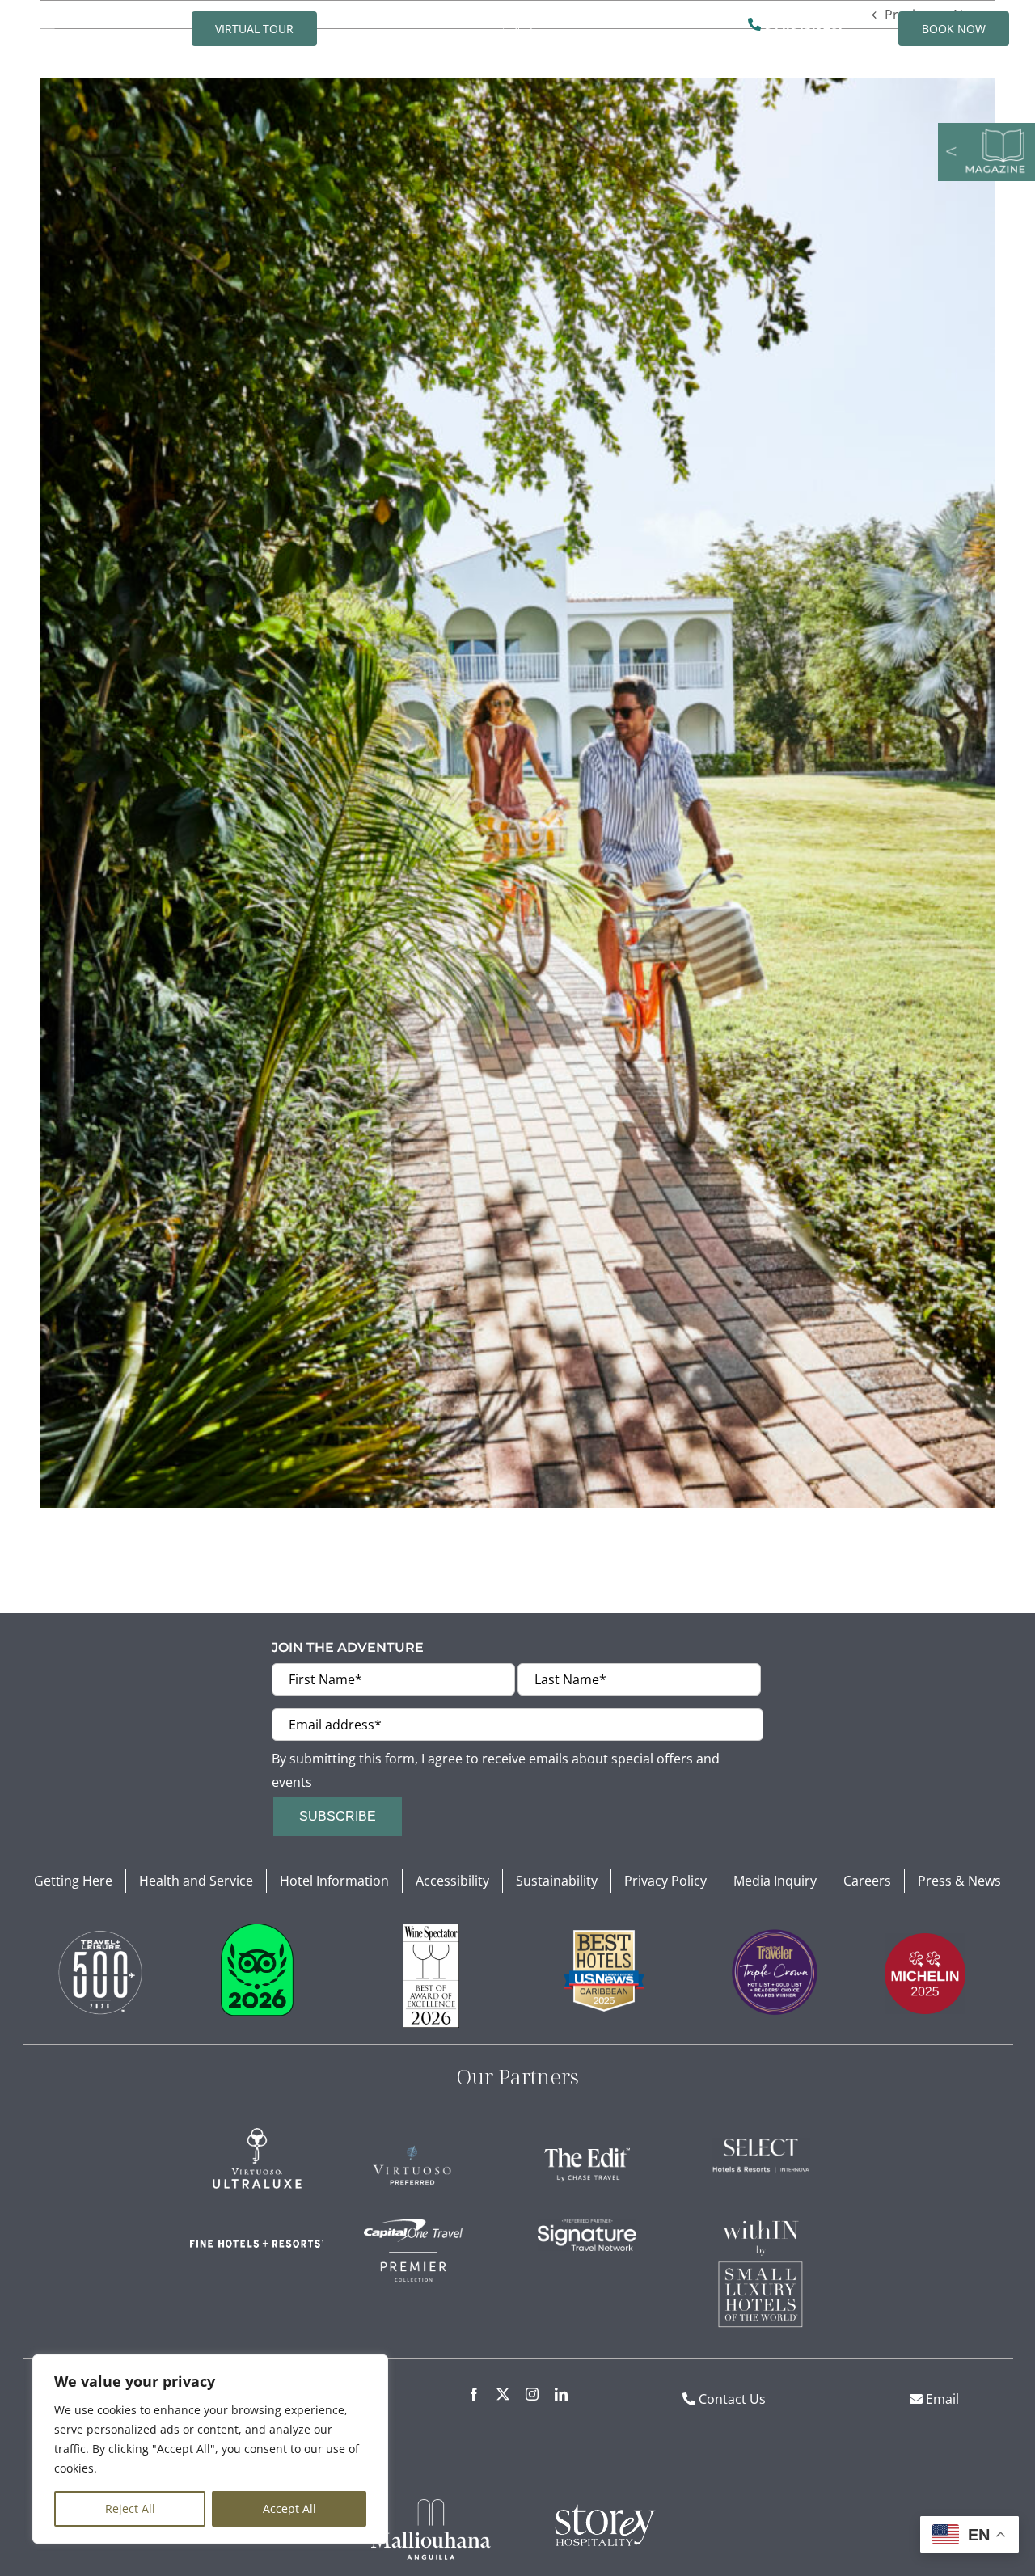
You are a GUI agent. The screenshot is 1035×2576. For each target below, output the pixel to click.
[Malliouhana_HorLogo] (517, 17)
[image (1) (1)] (100, 1930)
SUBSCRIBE (338, 1816)
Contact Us (732, 2399)
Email (941, 2399)
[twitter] (503, 2394)
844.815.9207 (803, 24)
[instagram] (532, 2394)
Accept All (289, 2508)
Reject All (130, 2508)
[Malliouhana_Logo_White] (431, 2506)
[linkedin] (561, 2394)
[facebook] (474, 2394)
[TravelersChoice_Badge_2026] (257, 1930)
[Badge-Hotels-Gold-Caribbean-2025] (604, 1936)
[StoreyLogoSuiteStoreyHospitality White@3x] (604, 2506)
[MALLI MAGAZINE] (986, 129)
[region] (210, 2449)
